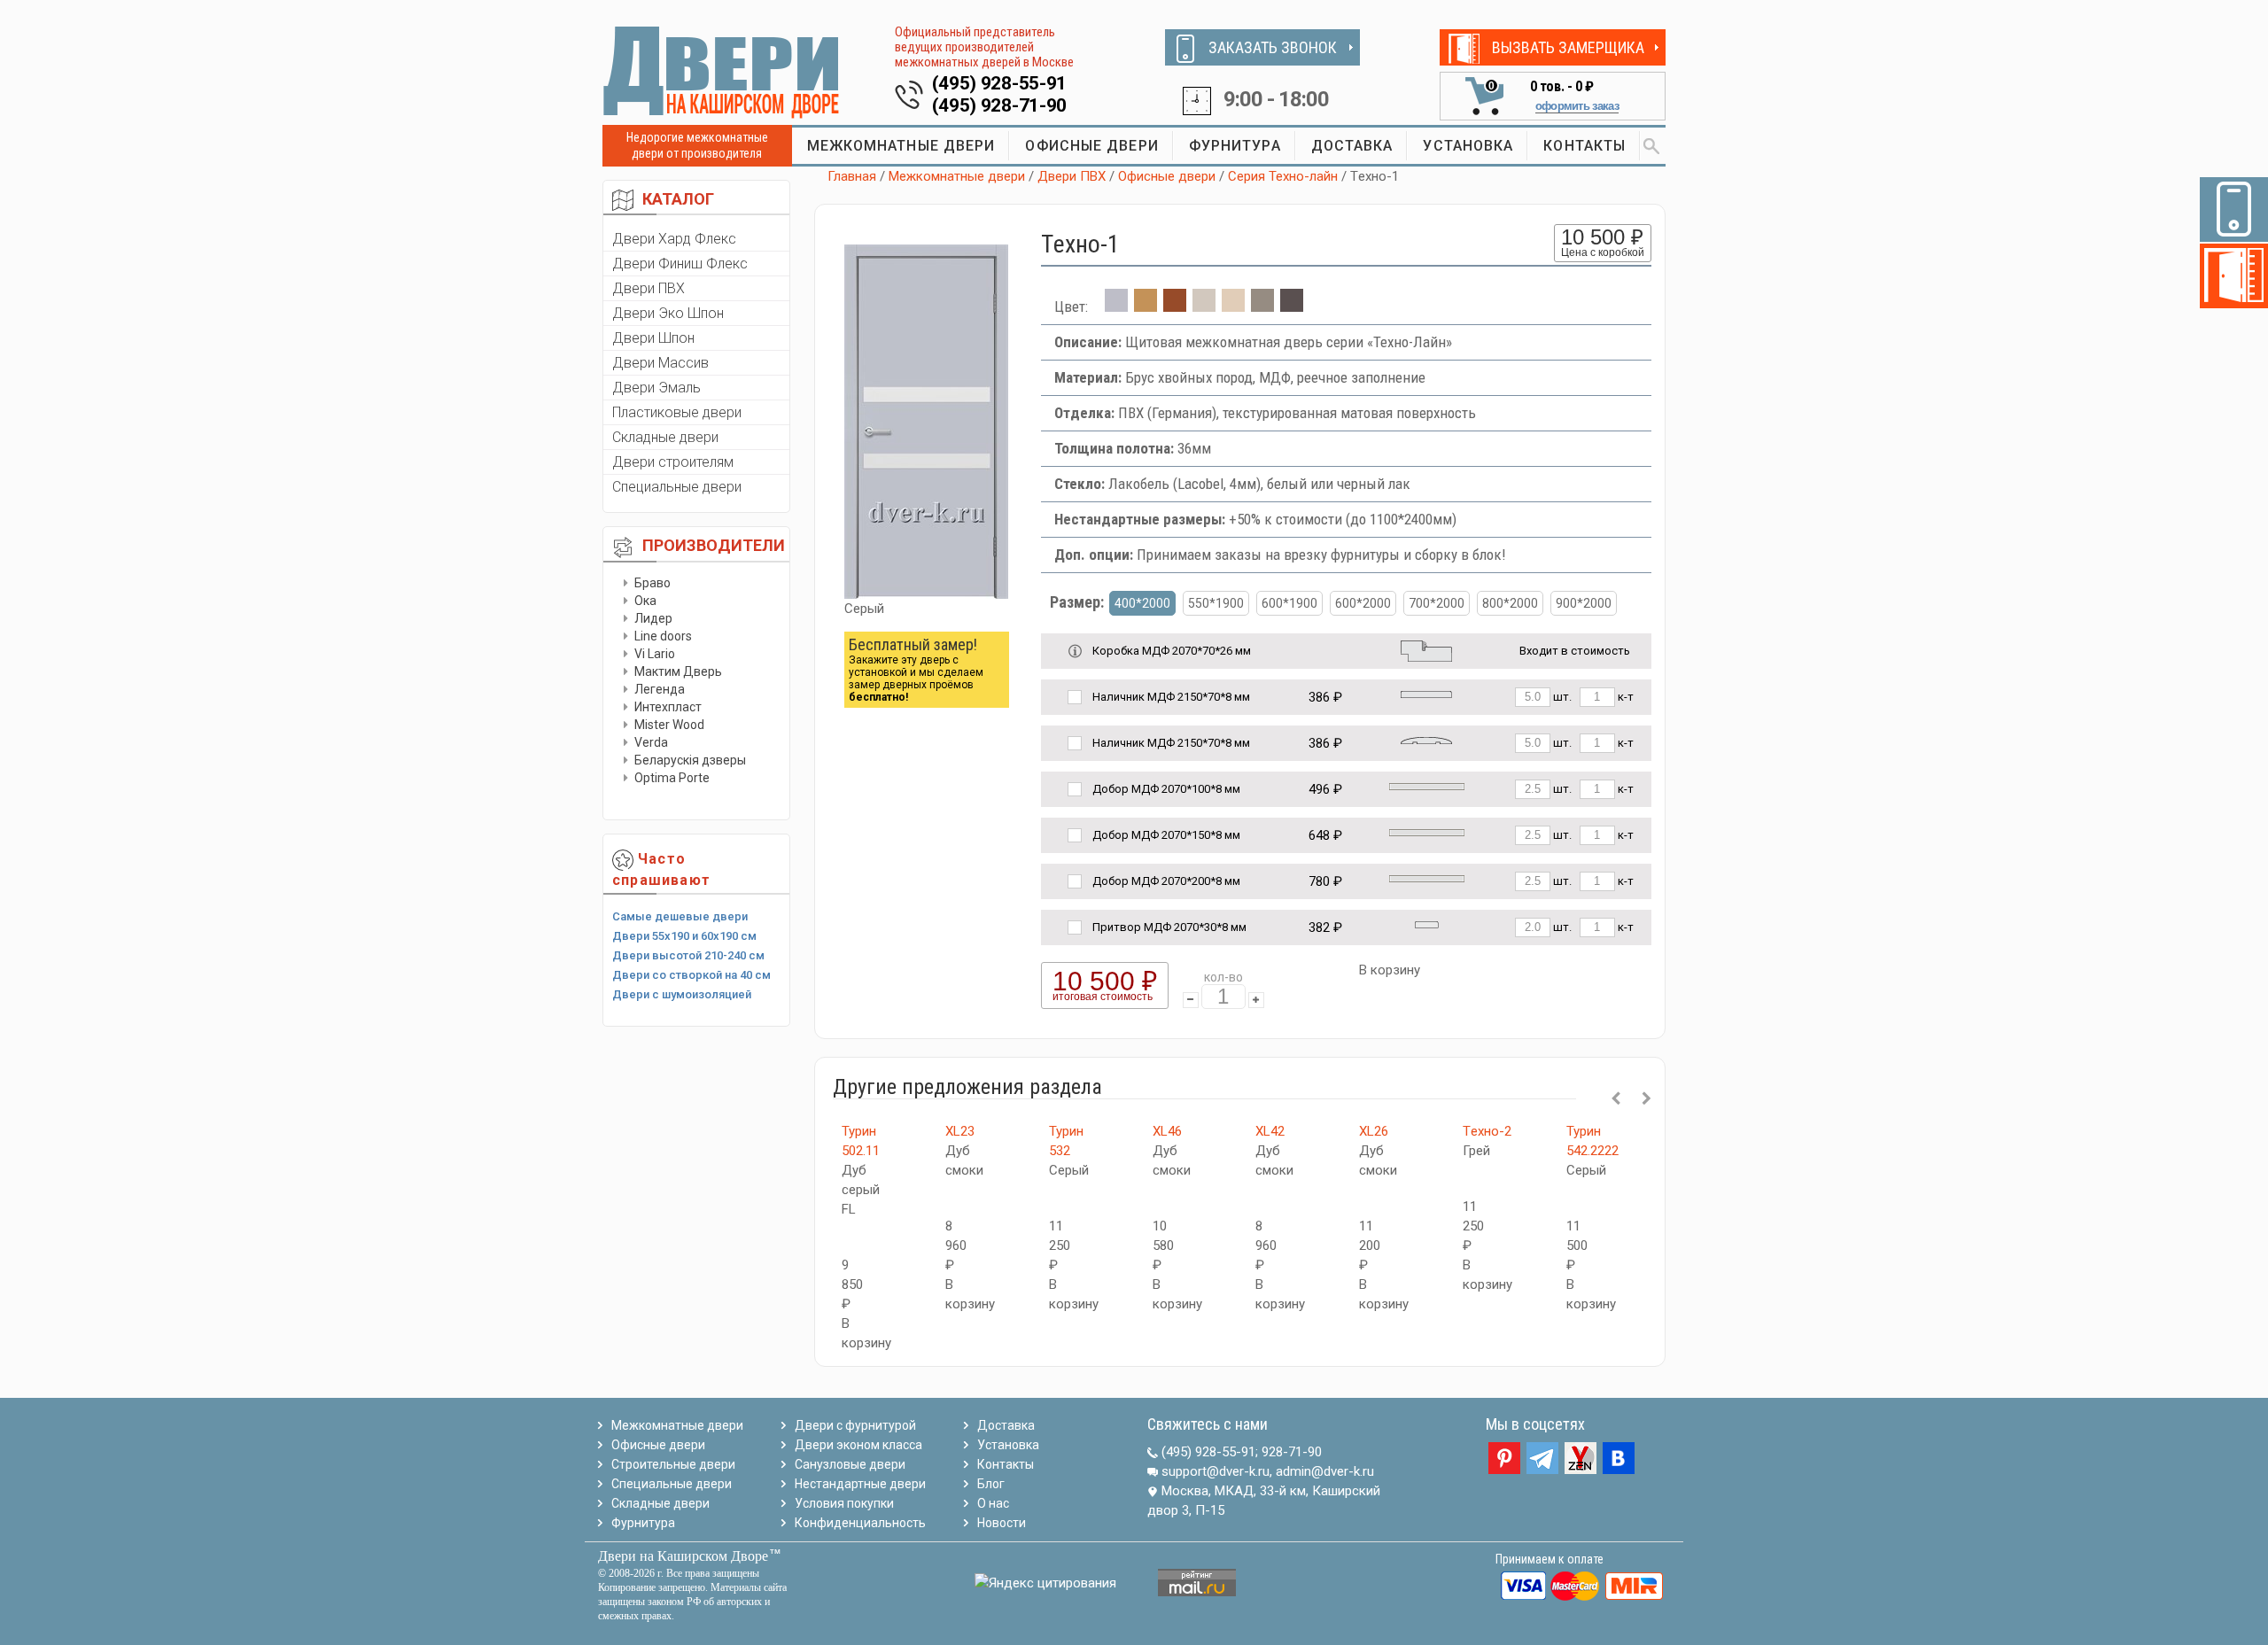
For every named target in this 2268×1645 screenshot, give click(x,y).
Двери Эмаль (656, 388)
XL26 (1374, 1131)
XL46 (1167, 1131)
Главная (852, 176)
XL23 (960, 1131)
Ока (645, 601)
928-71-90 (1292, 1452)
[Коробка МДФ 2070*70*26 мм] (1426, 650)
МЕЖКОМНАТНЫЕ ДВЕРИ (901, 146)
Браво (652, 583)
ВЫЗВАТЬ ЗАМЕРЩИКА (1568, 47)
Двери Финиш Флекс (680, 264)
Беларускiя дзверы (690, 760)
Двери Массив (660, 363)
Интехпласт (668, 707)
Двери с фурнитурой (855, 1425)
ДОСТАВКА (1352, 146)
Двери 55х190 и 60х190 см (684, 936)
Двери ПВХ (649, 288)
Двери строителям (673, 462)
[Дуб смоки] (1262, 306)
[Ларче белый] (1204, 306)
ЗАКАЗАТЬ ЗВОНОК (1273, 47)
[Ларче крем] (1233, 306)
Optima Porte (672, 778)
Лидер (653, 618)
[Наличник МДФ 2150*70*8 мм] (1426, 693)
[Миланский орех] (1146, 306)
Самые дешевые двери (680, 916)
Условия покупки (844, 1503)
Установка (1008, 1445)
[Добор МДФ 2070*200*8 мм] (1427, 877)
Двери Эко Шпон (668, 313)
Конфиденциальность (860, 1523)
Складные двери (665, 437)
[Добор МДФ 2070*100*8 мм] (1427, 785)
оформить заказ (1577, 106)
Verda (651, 742)
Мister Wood (669, 725)
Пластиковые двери (677, 412)
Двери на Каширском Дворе (683, 1556)
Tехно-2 (1487, 1131)
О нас (993, 1503)
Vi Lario (655, 654)
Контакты (1006, 1464)
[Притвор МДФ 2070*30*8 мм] (1427, 923)
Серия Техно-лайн (1283, 176)
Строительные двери (673, 1464)
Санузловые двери (850, 1464)
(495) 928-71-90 (1000, 105)
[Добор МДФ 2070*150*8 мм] (1427, 831)
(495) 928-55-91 (1000, 83)
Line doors (663, 636)
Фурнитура (643, 1523)
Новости (1002, 1523)
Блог (991, 1484)
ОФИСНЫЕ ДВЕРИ (1091, 146)
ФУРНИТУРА (1235, 146)
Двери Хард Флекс (674, 239)
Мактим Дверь (678, 671)
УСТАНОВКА (1468, 146)
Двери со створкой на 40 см (691, 975)
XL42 (1270, 1131)
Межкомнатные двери (957, 176)
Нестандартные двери (860, 1484)
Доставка (1006, 1425)
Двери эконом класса (858, 1445)
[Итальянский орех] (1175, 306)
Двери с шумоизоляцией (682, 994)
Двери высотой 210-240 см (688, 955)
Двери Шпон (653, 338)
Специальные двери (677, 487)
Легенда (660, 689)
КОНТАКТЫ (1584, 146)
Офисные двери (1167, 176)
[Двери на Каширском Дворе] (722, 72)
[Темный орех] (1292, 306)
